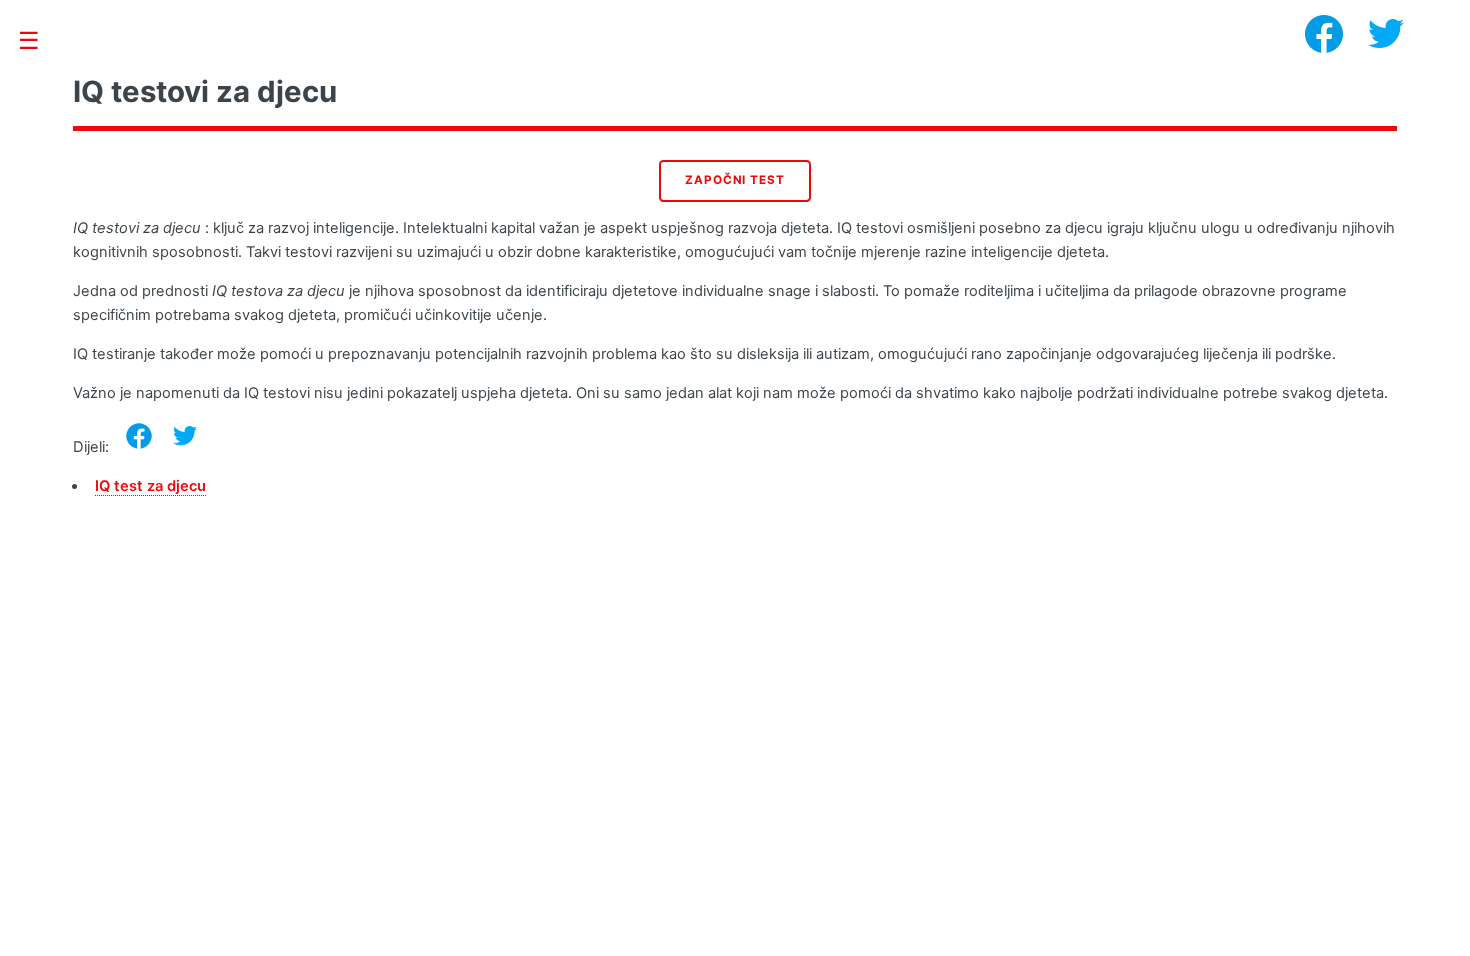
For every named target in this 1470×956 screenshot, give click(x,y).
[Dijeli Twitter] (185, 436)
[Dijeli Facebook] (139, 436)
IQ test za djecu (150, 486)
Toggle (39, 41)
